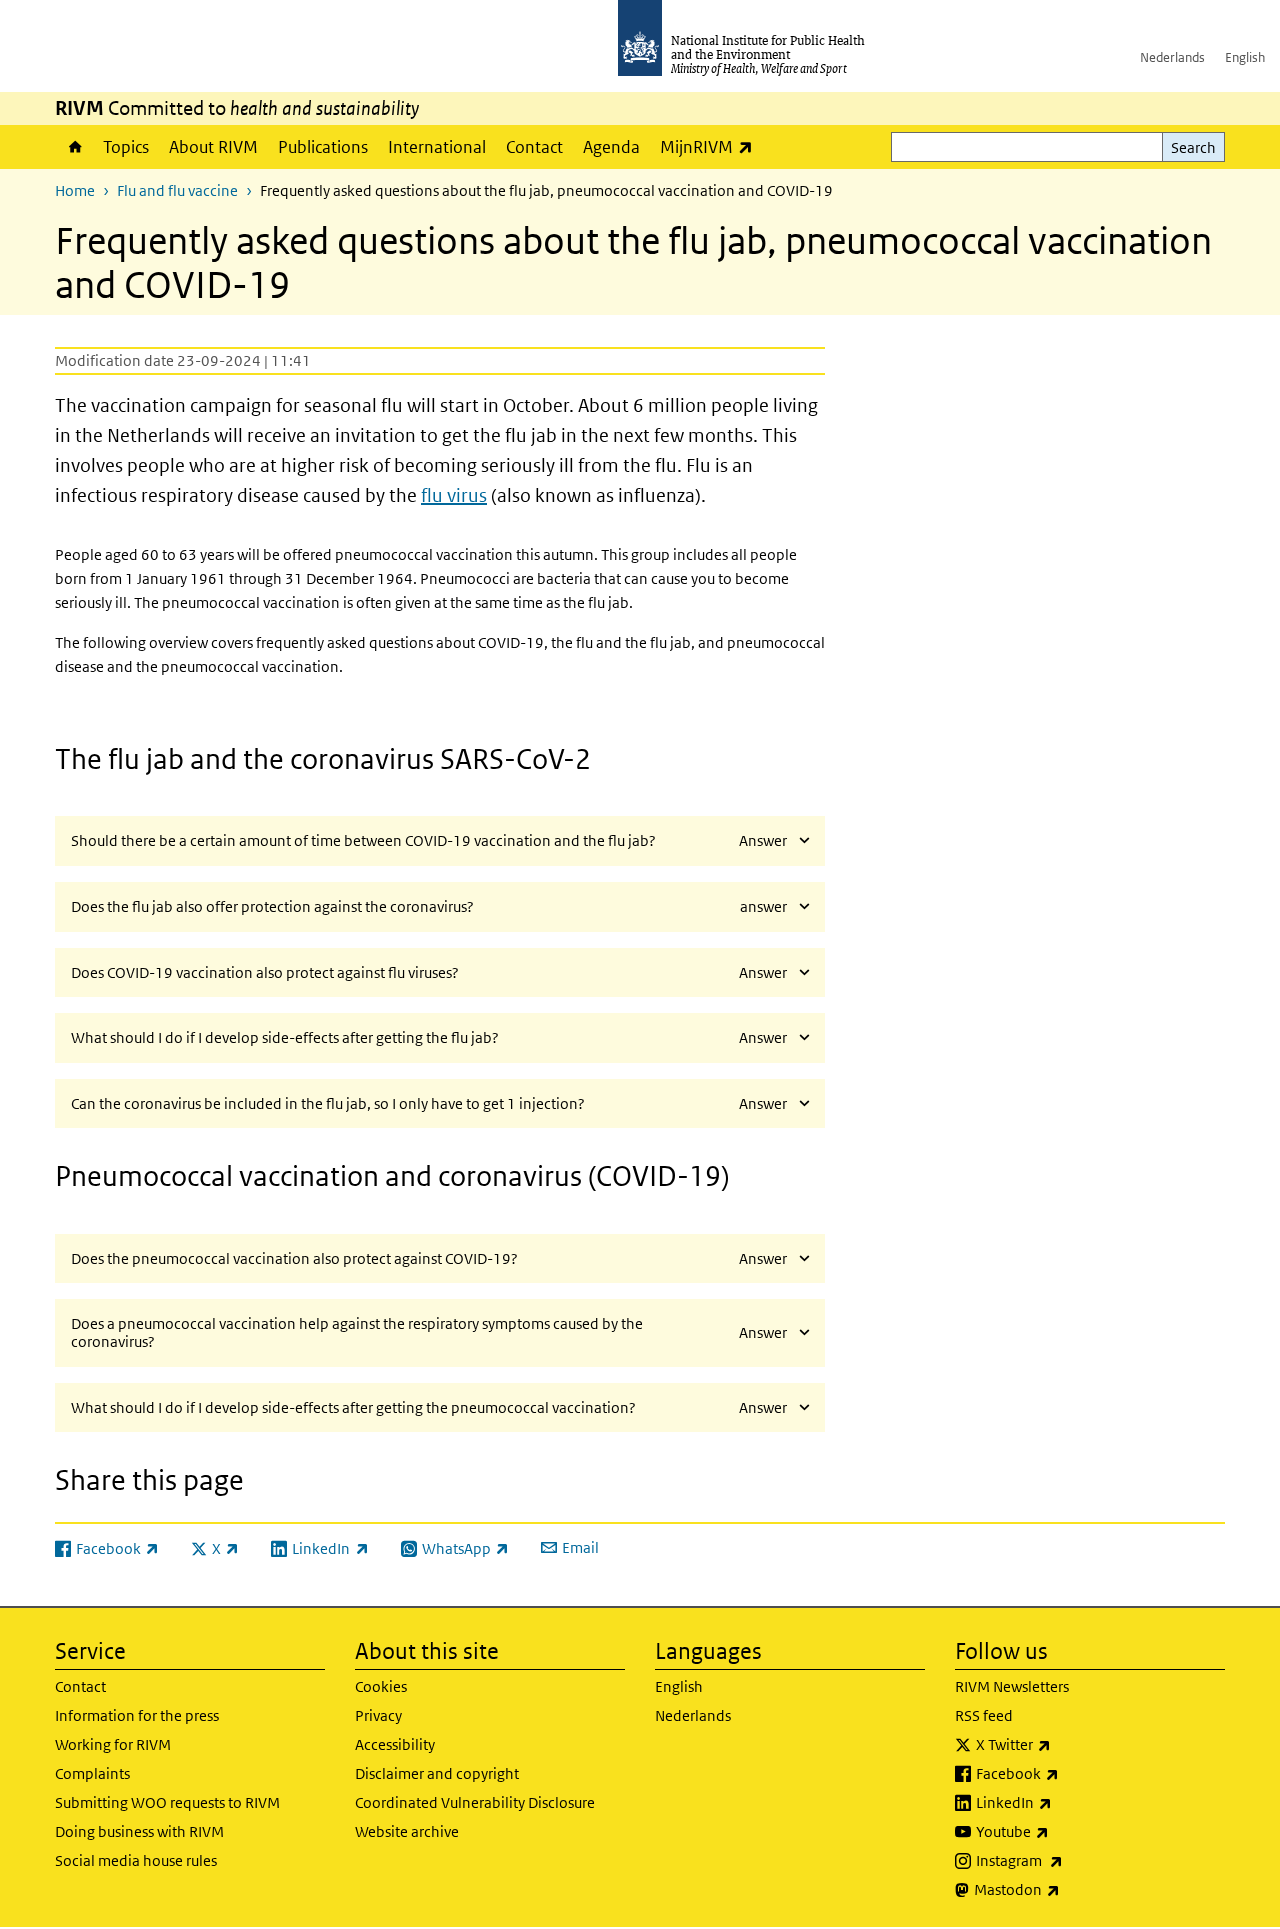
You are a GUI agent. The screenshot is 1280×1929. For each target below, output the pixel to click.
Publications (323, 147)
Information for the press (137, 1715)
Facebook (1070, 1773)
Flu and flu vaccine (177, 190)
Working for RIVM (113, 1744)
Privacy (378, 1715)
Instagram (1072, 1860)
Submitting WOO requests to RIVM (167, 1802)
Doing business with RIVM (139, 1831)
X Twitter (1066, 1744)
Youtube (1065, 1831)
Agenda (611, 147)
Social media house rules (136, 1860)
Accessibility (395, 1744)
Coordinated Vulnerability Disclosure (475, 1802)
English (1245, 57)
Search (1193, 147)
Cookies (381, 1686)
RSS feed (984, 1715)
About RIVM (213, 147)
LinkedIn (1066, 1802)
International (437, 147)
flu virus (454, 495)
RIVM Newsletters (1012, 1686)
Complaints (92, 1773)
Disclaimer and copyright (437, 1773)
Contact (534, 147)
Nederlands (1172, 57)
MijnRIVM (711, 146)
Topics (126, 147)
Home (74, 147)
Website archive (407, 1831)
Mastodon (1069, 1889)
